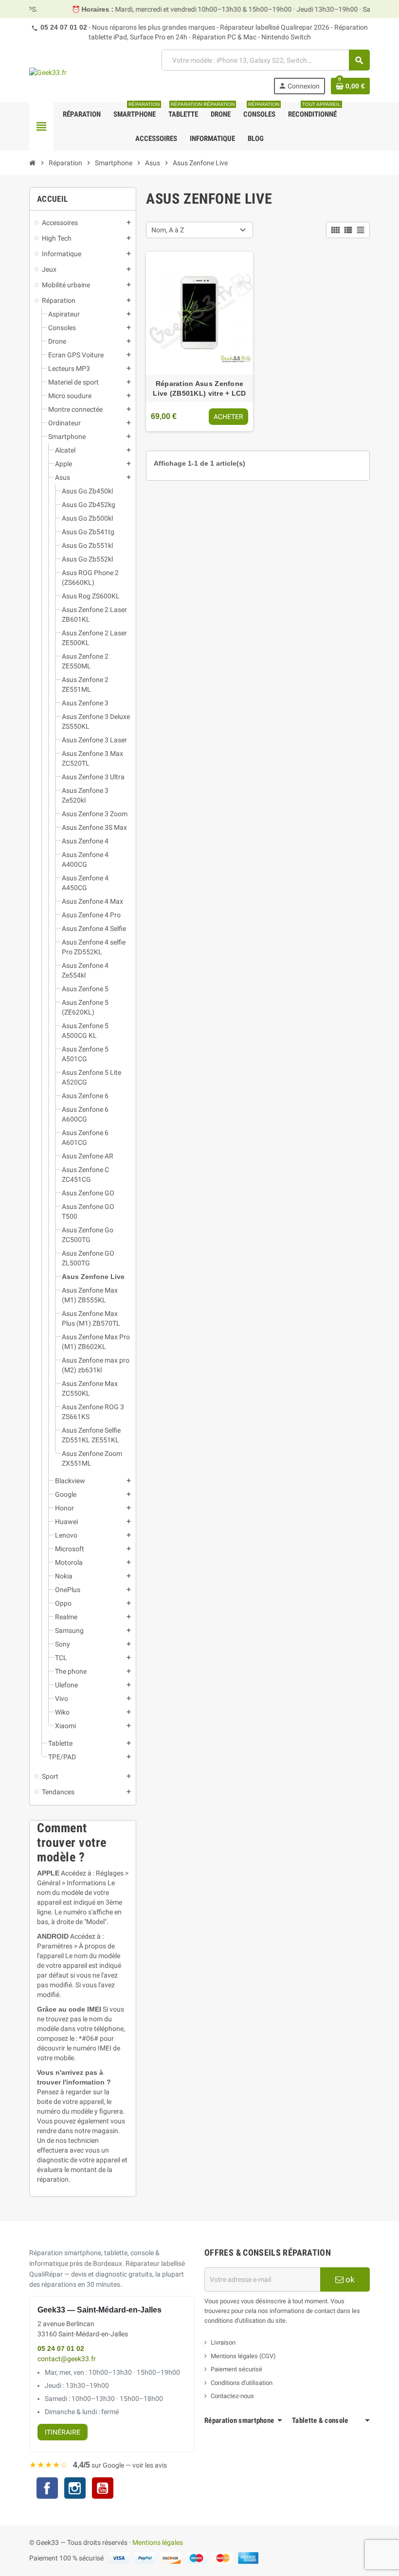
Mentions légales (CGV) (243, 2356)
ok (349, 2279)
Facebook (47, 2488)
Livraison (223, 2342)
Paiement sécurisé (236, 2369)
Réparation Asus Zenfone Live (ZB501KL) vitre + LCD (199, 388)
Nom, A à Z (168, 230)
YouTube (103, 2489)
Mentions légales (158, 2542)
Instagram (75, 2489)
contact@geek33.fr (67, 2359)
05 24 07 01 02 (64, 27)
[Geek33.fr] (48, 72)
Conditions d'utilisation (242, 2383)
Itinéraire (63, 2432)
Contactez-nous (232, 2396)
